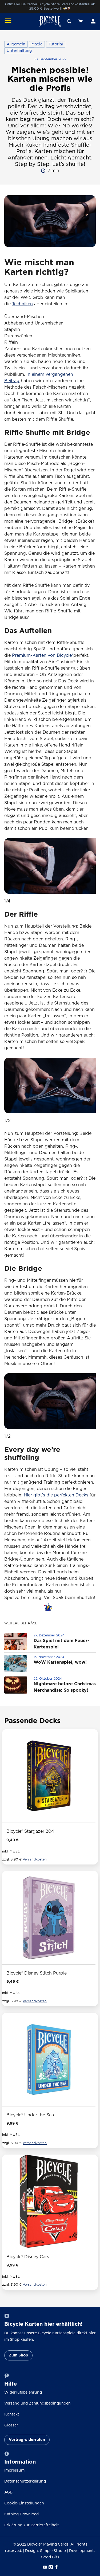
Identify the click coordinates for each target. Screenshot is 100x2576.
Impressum (14, 2471)
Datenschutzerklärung (25, 2481)
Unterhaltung (19, 51)
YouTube (44, 2567)
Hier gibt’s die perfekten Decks (56, 1495)
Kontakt (12, 2414)
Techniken (22, 304)
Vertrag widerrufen (27, 2440)
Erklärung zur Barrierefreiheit (32, 2525)
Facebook (56, 2567)
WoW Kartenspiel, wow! (60, 1662)
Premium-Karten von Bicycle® (43, 655)
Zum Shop (18, 2355)
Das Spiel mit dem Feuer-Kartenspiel (61, 1644)
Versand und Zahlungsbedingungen (37, 2403)
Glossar (11, 2425)
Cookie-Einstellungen (24, 2503)
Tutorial (56, 44)
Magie (37, 44)
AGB (8, 2492)
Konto (93, 21)
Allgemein (16, 44)
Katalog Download (21, 2514)
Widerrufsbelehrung (23, 2393)
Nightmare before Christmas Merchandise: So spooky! (65, 1687)
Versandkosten (35, 1860)
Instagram (50, 2567)
